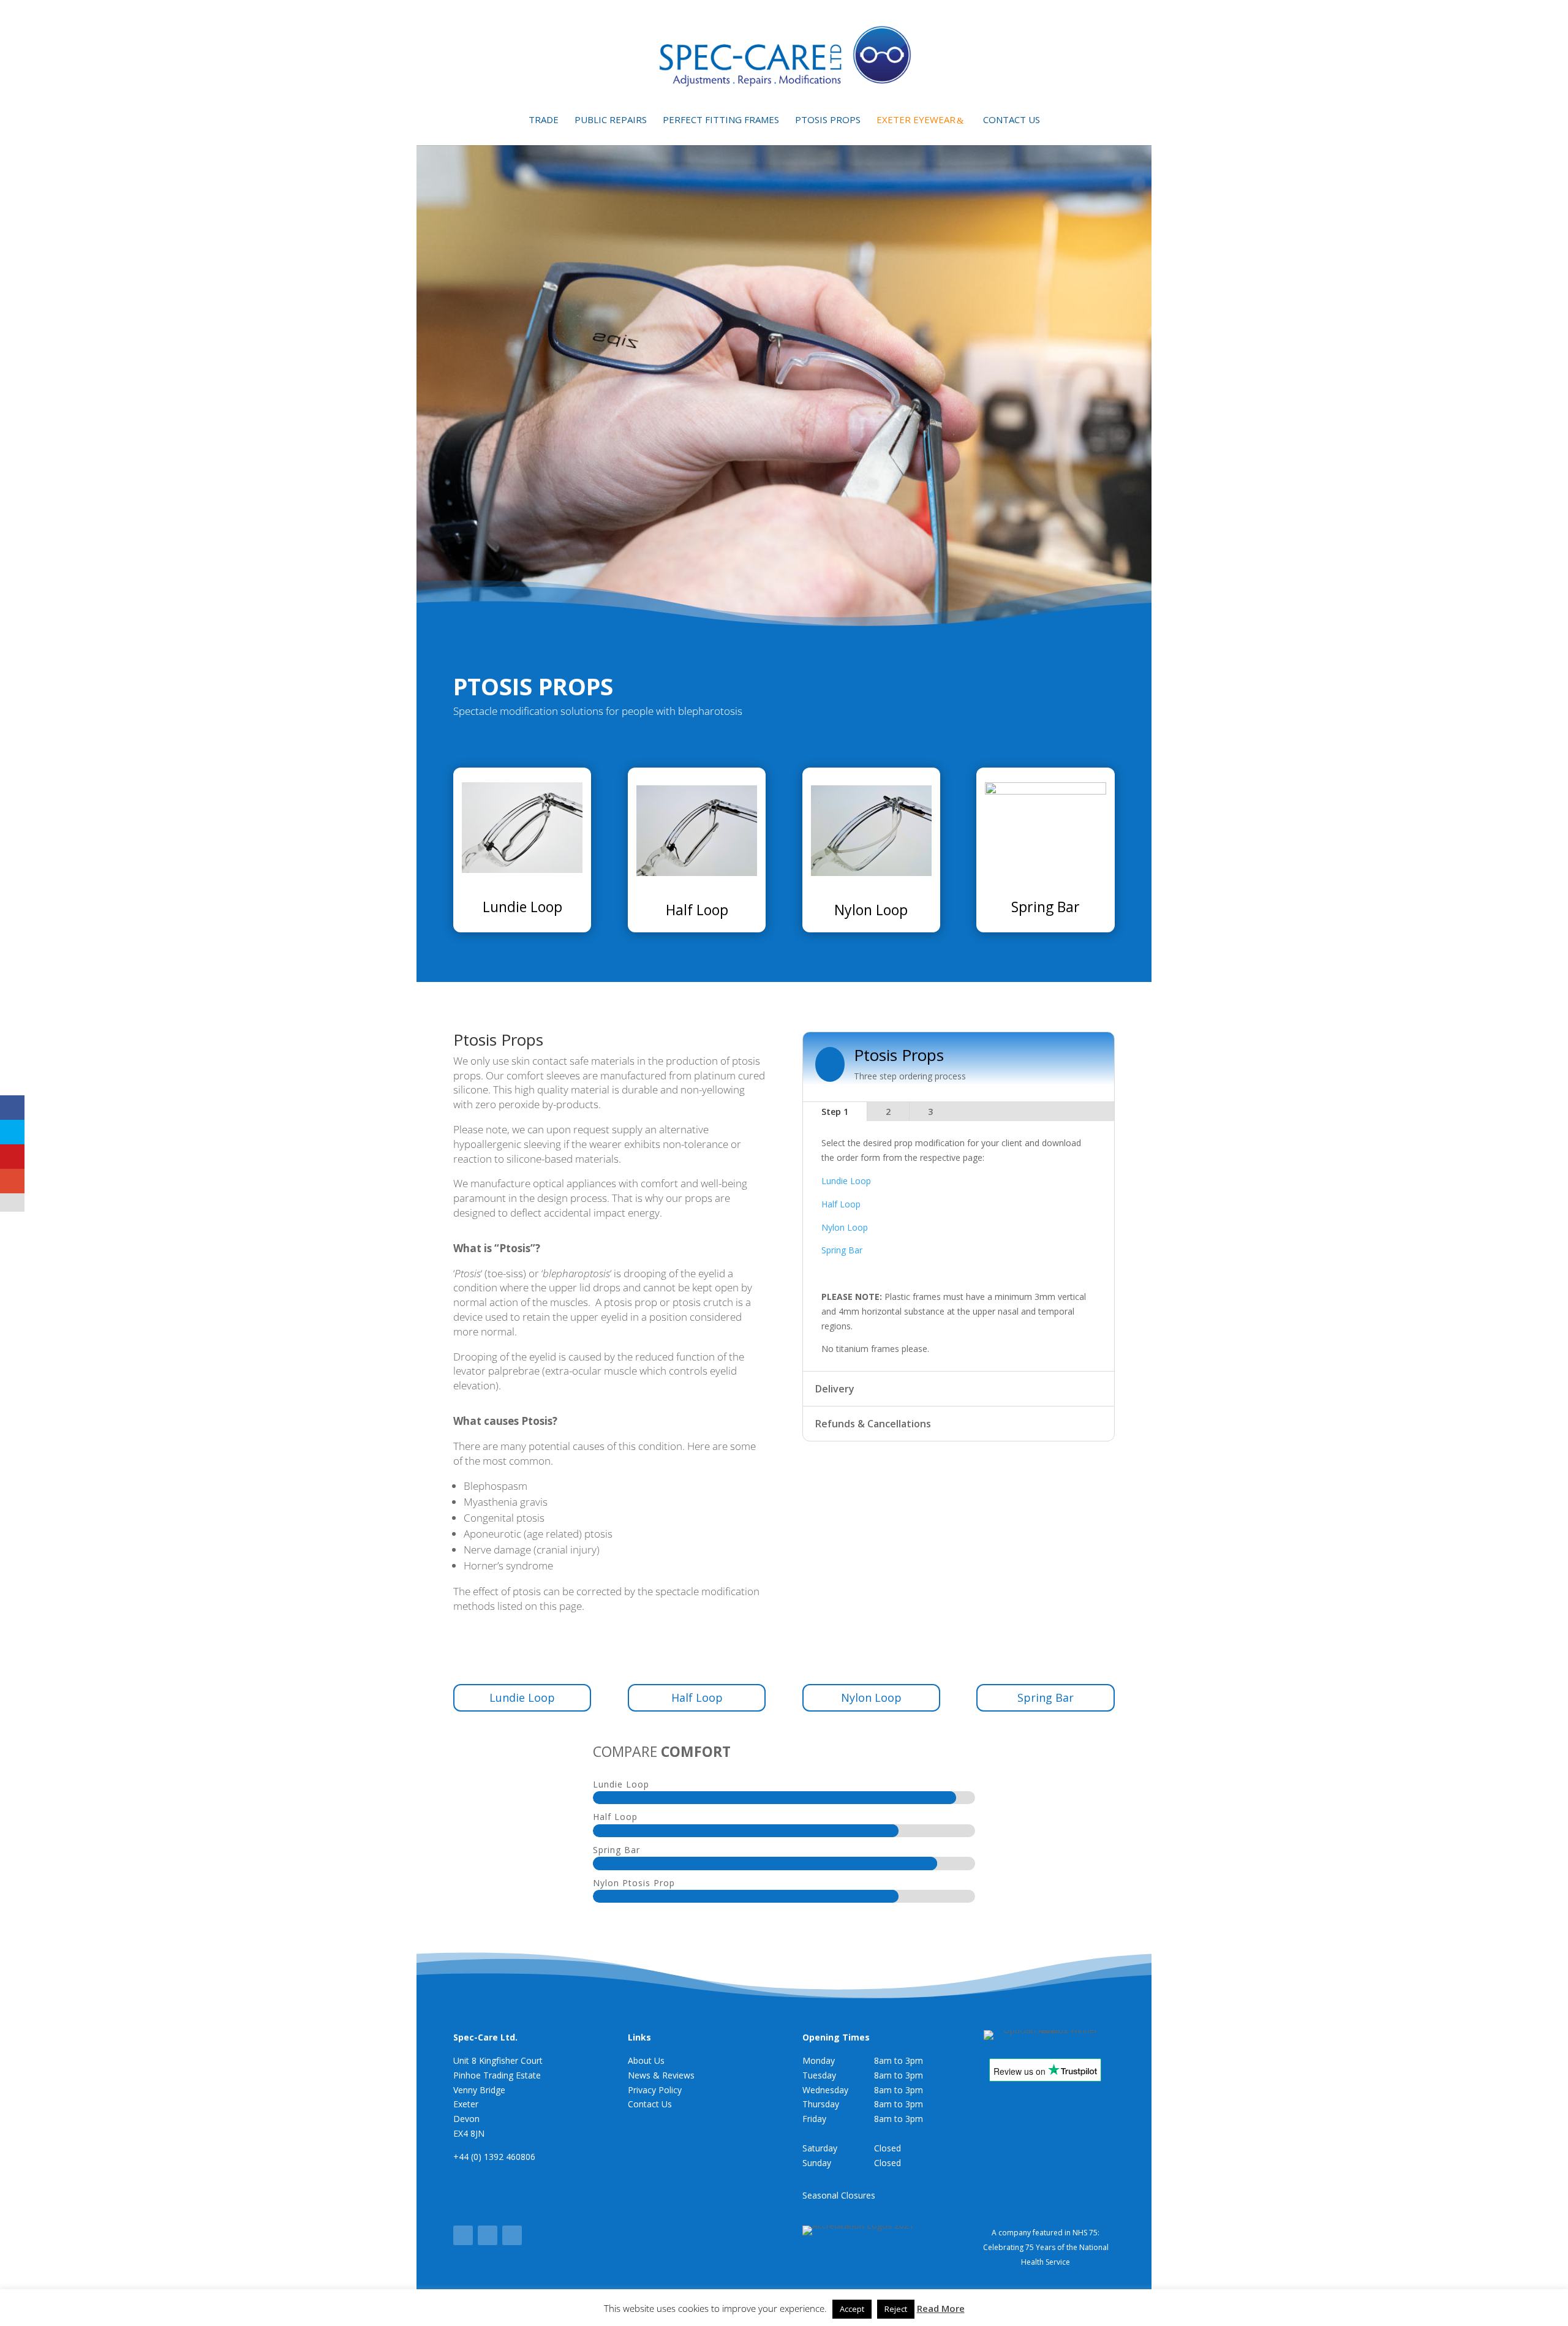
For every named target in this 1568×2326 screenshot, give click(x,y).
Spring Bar (1046, 907)
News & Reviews (661, 2075)
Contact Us (1012, 120)
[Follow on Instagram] (512, 2235)
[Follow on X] (488, 2235)
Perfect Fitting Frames (721, 120)
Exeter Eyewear (916, 120)
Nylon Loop (871, 910)
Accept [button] (852, 2309)
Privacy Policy (655, 2090)
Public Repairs (611, 120)
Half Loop (697, 910)
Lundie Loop (522, 907)
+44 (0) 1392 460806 (494, 2157)
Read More (941, 2308)
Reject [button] (896, 2309)
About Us (646, 2060)
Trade (544, 120)
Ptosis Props (828, 120)
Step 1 (835, 1112)
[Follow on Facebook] (463, 2235)
